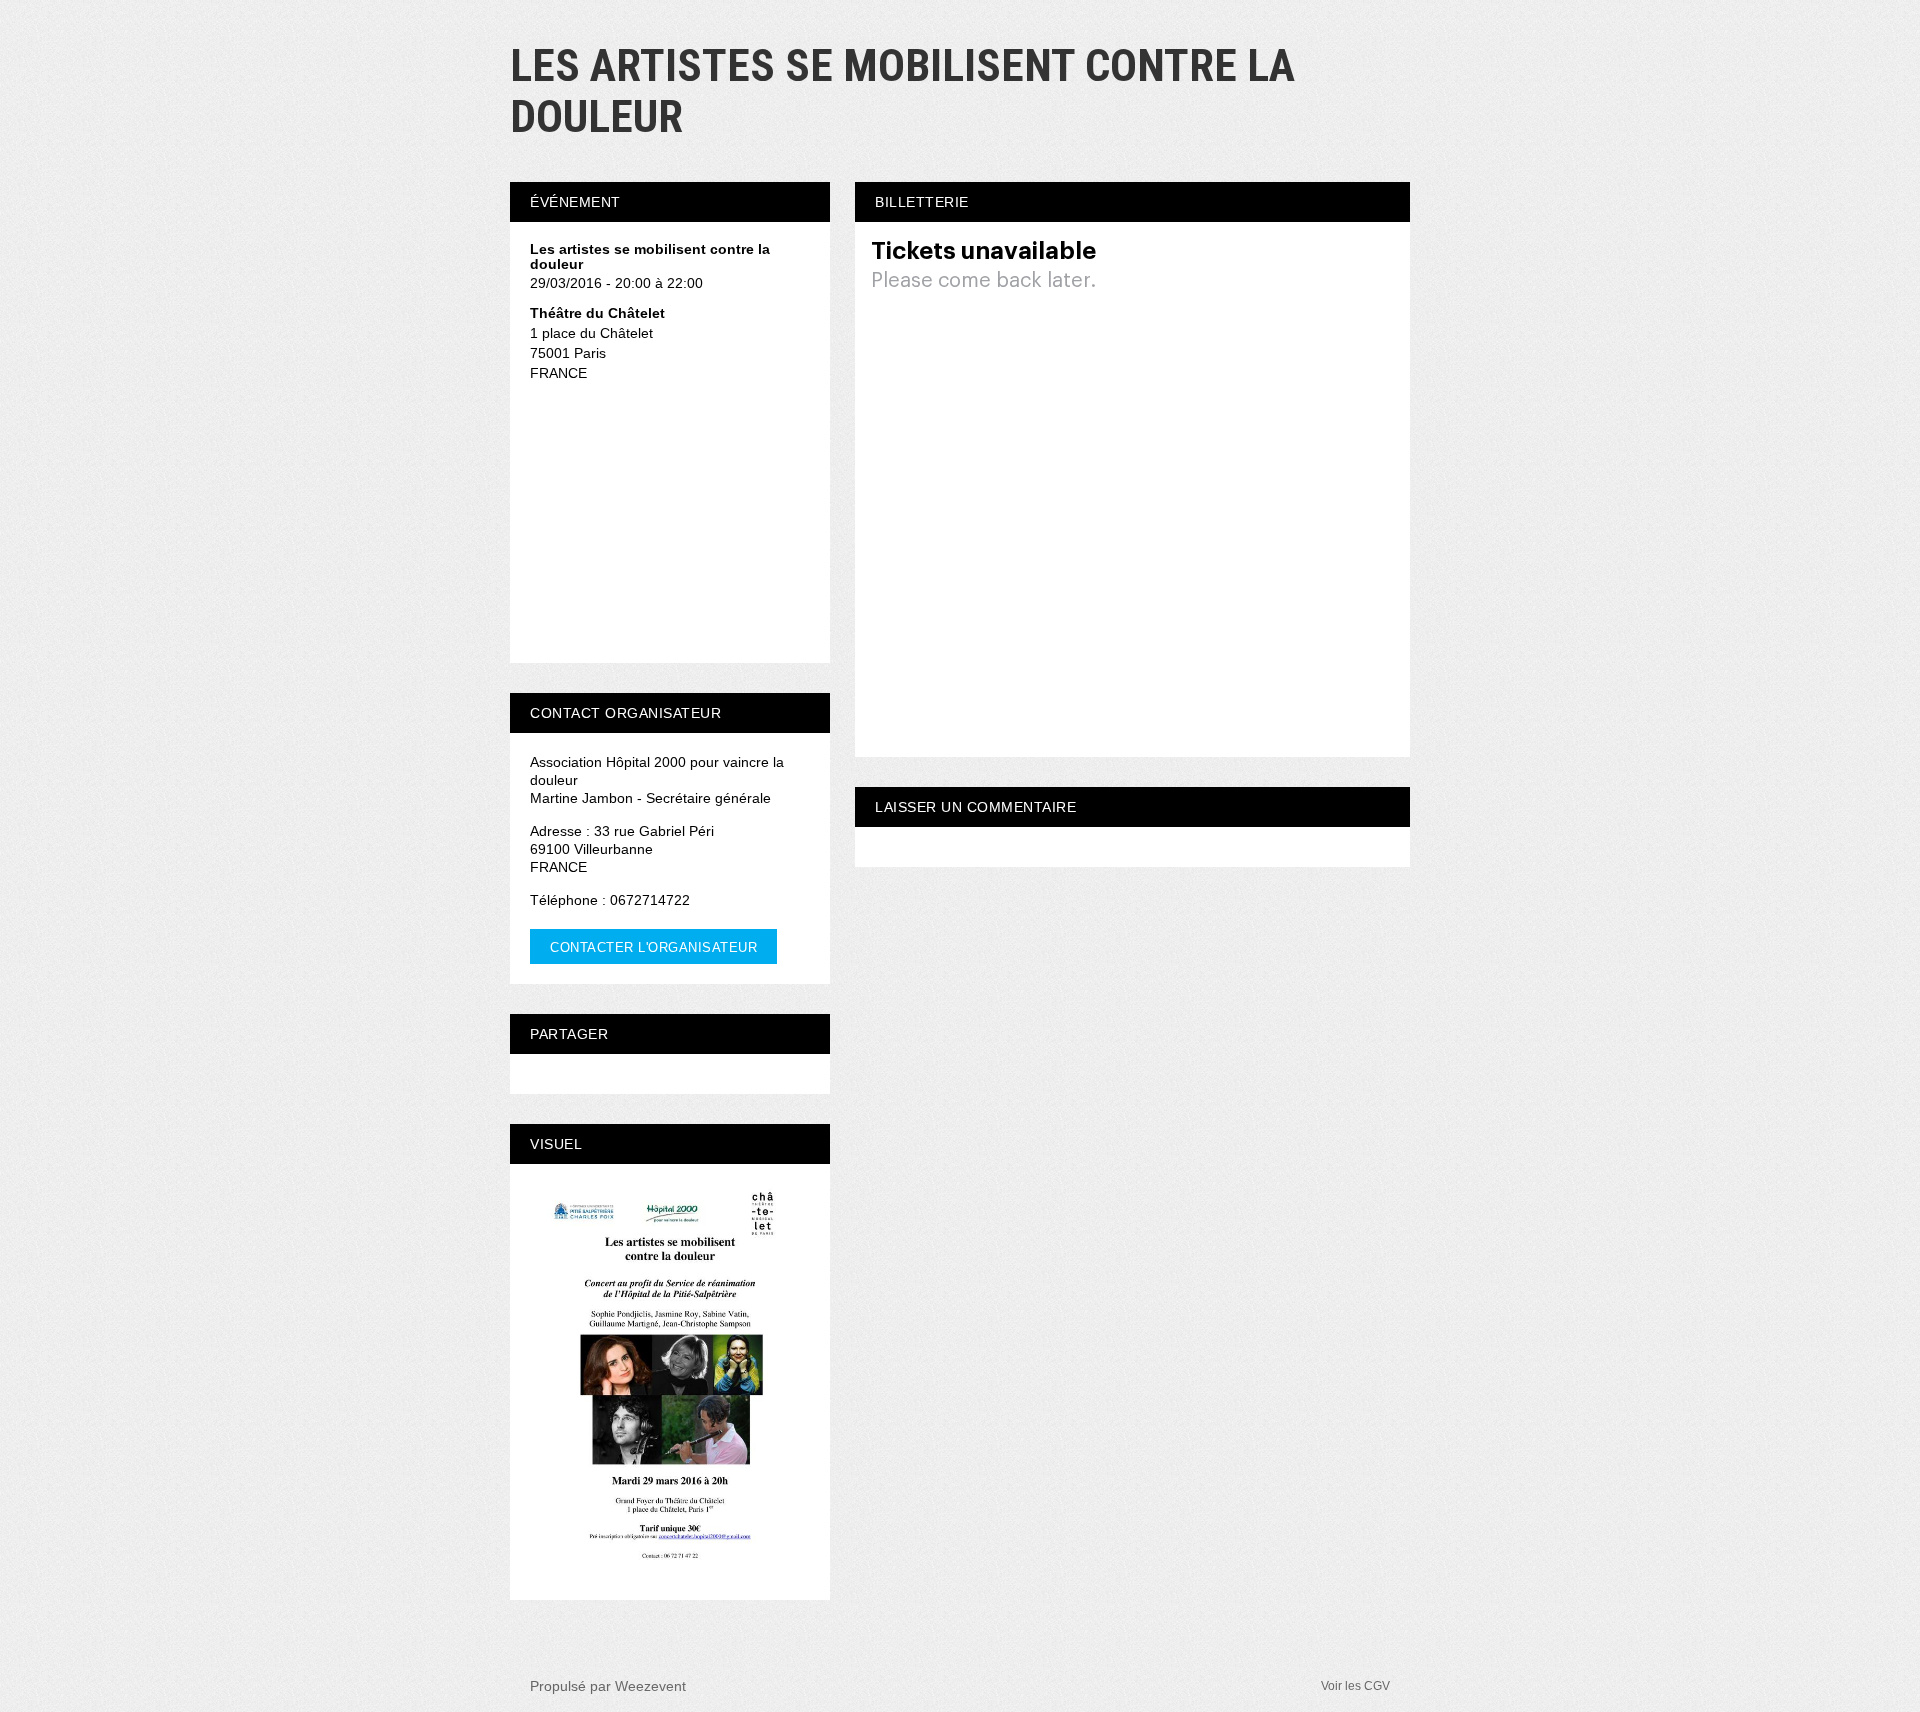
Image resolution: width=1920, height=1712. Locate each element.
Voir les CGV (1355, 1686)
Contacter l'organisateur (653, 947)
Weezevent (650, 1686)
